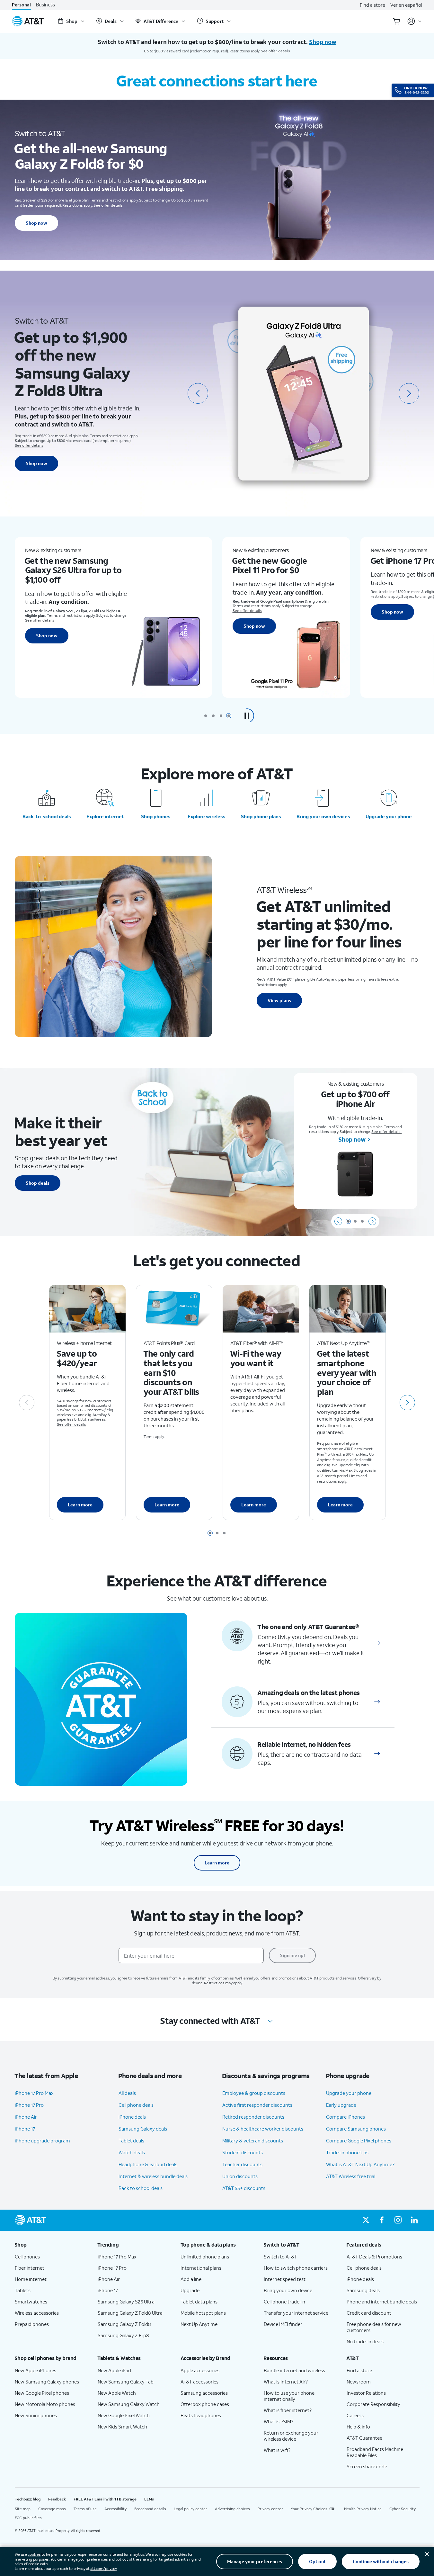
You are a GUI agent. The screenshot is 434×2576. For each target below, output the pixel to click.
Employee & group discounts (254, 2093)
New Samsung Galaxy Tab (126, 2382)
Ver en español (406, 5)
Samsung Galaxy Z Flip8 (123, 2335)
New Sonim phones (36, 2415)
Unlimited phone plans (205, 2257)
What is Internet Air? (286, 2382)
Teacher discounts (242, 2164)
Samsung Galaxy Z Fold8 (124, 2324)
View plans (279, 1000)
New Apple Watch (117, 2393)
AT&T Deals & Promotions (374, 2257)
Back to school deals (141, 2188)
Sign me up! (292, 1955)
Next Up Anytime (199, 2324)
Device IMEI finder (283, 2324)
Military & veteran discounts (253, 2141)
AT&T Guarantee (364, 2438)
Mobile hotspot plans (203, 2313)
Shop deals (38, 1183)
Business (45, 5)
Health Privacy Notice (363, 2509)
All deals (127, 2093)
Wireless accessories (37, 2313)
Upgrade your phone (389, 816)
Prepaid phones (32, 2324)
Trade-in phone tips (347, 2152)
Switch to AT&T (280, 2257)
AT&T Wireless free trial (351, 2176)
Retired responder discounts (253, 2117)
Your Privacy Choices (309, 2509)
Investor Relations (366, 2393)
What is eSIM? (279, 2421)
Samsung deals (363, 2290)
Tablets (23, 2290)
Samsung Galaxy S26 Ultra (126, 2302)
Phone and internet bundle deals (382, 2302)
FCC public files (28, 2518)
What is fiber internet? (288, 2410)
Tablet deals (131, 2141)
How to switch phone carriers (296, 2268)
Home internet (31, 2279)
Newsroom (359, 2382)
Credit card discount (369, 2313)
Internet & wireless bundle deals (153, 2176)
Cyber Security (403, 2509)
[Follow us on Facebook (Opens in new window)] (382, 2220)
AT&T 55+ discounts (244, 2188)
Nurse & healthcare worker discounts (263, 2129)
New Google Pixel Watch (124, 2415)
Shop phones (156, 816)
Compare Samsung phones (356, 2129)
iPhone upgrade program (42, 2141)
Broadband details (150, 2509)
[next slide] (409, 393)
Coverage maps (52, 2509)
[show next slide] (372, 1221)
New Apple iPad (114, 2370)
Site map (23, 2509)
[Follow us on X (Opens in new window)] (366, 2220)
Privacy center (270, 2509)
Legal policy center (190, 2509)
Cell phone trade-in (284, 2302)
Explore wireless (207, 816)
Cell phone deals (136, 2105)
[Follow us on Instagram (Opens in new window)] (398, 2220)
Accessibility (115, 2509)
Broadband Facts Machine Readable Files (375, 2452)
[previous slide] (198, 393)
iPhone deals (132, 2117)
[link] (377, 1643)
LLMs (149, 2499)
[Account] (415, 21)
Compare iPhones (345, 2117)
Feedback (57, 2499)
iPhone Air (26, 2117)
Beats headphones (201, 2415)
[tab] (206, 716)
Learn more (80, 1505)
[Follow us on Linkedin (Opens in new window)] (414, 2220)
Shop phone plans (261, 816)
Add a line (191, 2279)
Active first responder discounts (257, 2105)
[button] (247, 716)
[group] (51, 2245)
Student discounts (243, 2152)
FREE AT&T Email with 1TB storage (105, 2499)
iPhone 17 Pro (29, 2105)
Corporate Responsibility (373, 2404)
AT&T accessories (199, 2382)
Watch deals (132, 2152)
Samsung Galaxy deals (143, 2129)
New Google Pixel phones (42, 2393)
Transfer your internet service (296, 2313)
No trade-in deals (365, 2341)
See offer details (275, 51)
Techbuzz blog (28, 2499)
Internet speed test (285, 2279)
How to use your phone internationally (289, 2396)
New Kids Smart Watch (122, 2427)
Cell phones (27, 2257)
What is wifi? (277, 2450)
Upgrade (190, 2290)
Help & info (358, 2427)
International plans (201, 2268)
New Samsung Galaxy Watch (129, 2404)
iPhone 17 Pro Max (34, 2093)
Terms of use (85, 2509)
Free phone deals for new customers (374, 2327)
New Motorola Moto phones (45, 2404)
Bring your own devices (323, 816)
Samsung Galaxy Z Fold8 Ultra (130, 2313)
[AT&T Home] (28, 21)
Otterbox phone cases (205, 2404)
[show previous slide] (338, 1221)
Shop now (36, 223)
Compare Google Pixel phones (359, 2141)
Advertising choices (232, 2509)
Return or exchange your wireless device (291, 2436)
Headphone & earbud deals (148, 2164)
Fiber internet (30, 2268)
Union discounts (240, 2176)
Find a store (372, 5)
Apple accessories (200, 2370)
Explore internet (105, 816)
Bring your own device (288, 2290)
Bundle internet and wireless (294, 2370)
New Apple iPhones (35, 2370)
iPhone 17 (25, 2129)
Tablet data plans (199, 2302)
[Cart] (397, 21)
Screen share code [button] (367, 2466)
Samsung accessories (204, 2393)
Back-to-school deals (47, 816)
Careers (355, 2415)
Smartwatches (31, 2302)
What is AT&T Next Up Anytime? (360, 2164)
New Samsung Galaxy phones (47, 2382)
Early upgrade (341, 2105)
